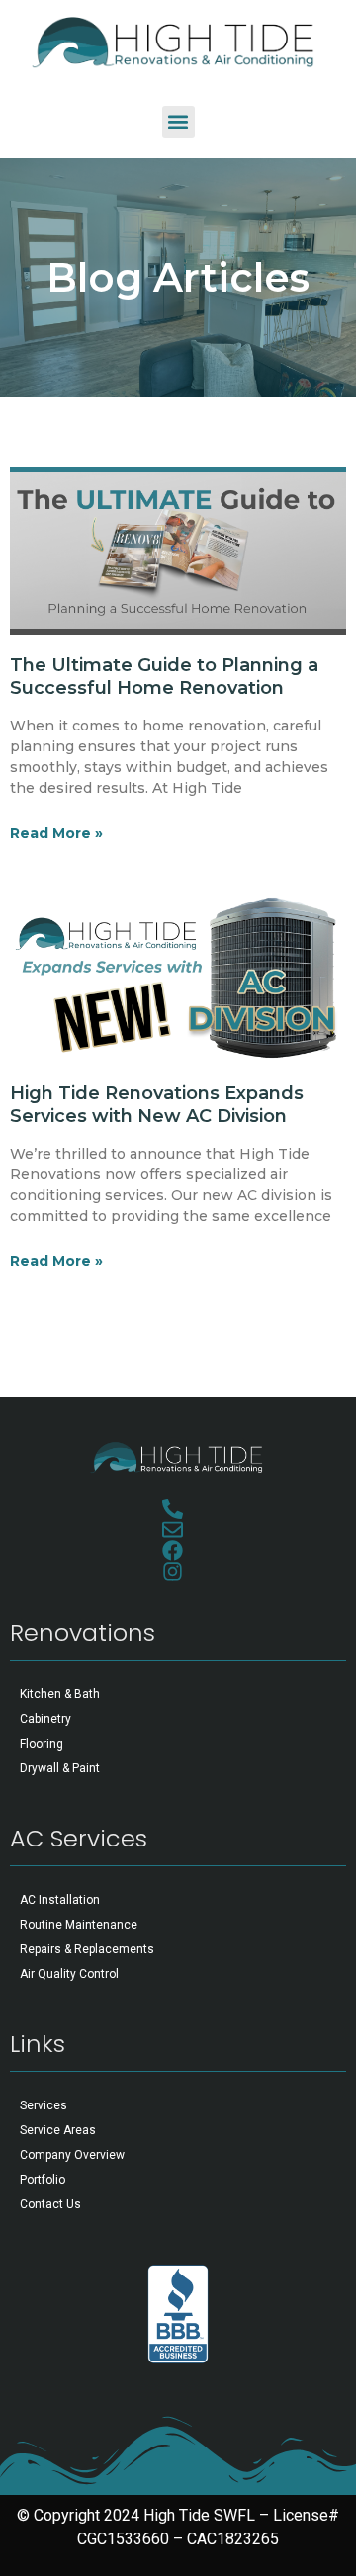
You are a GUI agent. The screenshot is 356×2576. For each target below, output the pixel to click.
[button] (178, 122)
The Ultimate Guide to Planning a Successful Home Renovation (164, 677)
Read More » (56, 833)
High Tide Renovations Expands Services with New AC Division (157, 1105)
